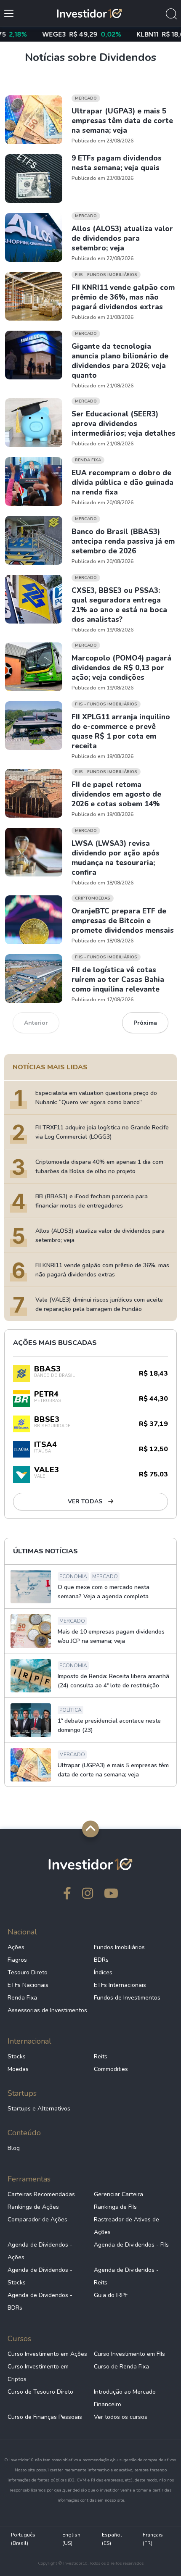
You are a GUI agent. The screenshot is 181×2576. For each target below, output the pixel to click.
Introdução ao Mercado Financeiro (125, 2398)
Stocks (17, 2056)
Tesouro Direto (28, 1972)
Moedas (18, 2069)
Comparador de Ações (37, 2219)
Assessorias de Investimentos (47, 2010)
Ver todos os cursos (121, 2417)
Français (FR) (153, 2539)
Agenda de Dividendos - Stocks (40, 2276)
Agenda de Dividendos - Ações (40, 2251)
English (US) (71, 2539)
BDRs (101, 1960)
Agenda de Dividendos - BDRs (40, 2301)
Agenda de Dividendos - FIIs (131, 2245)
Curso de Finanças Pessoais (45, 2417)
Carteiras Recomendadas (41, 2194)
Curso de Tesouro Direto (40, 2392)
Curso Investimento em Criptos (38, 2373)
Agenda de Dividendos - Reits (126, 2276)
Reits (101, 2056)
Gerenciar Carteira (118, 2194)
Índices (103, 1972)
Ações (16, 1947)
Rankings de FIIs (115, 2207)
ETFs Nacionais (28, 1985)
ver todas (86, 1501)
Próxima (145, 1023)
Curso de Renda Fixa (121, 2367)
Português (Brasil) (23, 2539)
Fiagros (17, 1960)
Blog (14, 2148)
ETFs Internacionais (120, 1985)
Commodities (111, 2069)
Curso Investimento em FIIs (129, 2354)
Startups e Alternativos (39, 2109)
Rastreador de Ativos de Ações (126, 2226)
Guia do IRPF (111, 2295)
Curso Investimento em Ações (47, 2354)
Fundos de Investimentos (127, 1998)
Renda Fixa (22, 1998)
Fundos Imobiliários (119, 1947)
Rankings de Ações (33, 2207)
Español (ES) (112, 2539)
